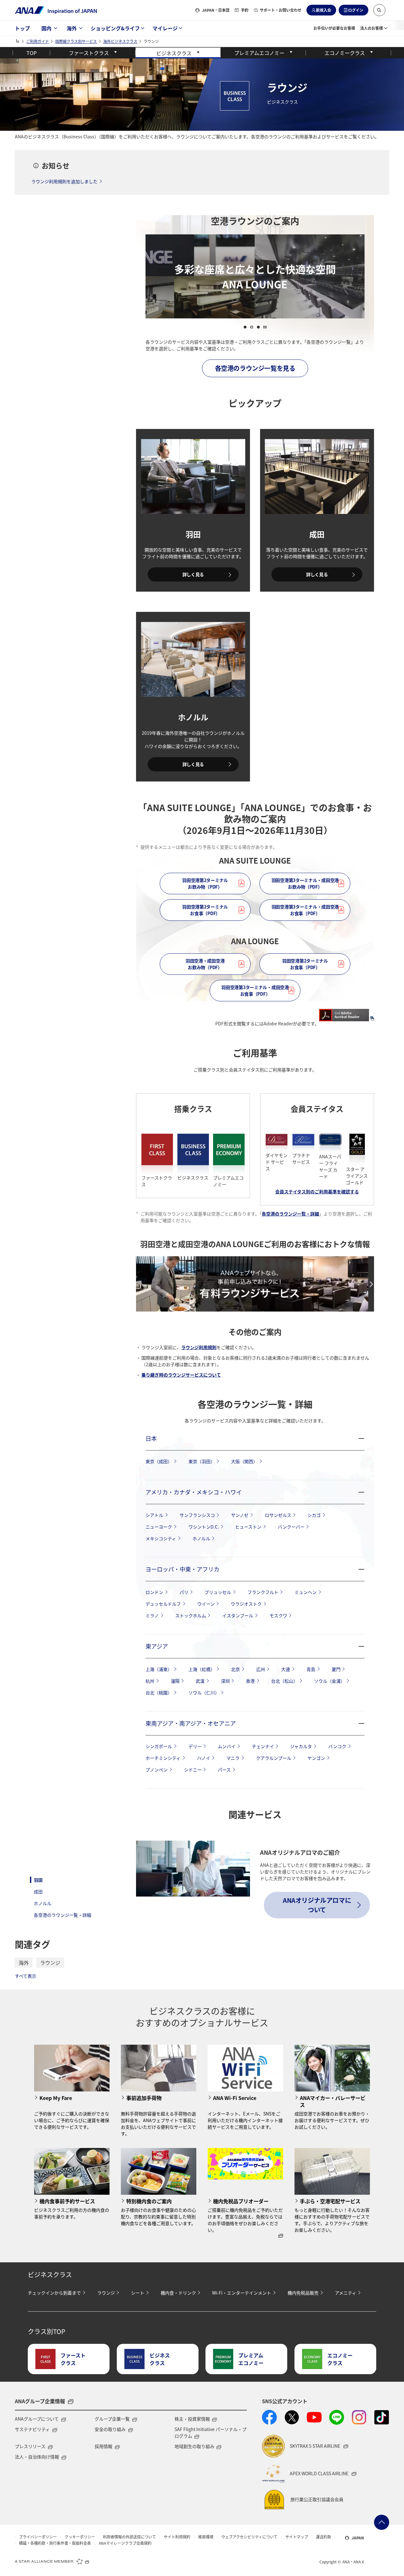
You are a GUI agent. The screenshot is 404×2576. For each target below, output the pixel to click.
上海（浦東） (159, 1669)
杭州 (150, 1681)
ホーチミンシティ (163, 1758)
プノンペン (157, 1770)
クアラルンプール (274, 1758)
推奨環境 (206, 2537)
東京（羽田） (202, 1461)
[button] (379, 10)
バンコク (337, 1746)
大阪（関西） (244, 1461)
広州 (261, 1669)
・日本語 (216, 10)
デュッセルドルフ (163, 1604)
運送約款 (324, 2537)
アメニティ (346, 2293)
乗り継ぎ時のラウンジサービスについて (181, 1375)
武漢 (200, 1681)
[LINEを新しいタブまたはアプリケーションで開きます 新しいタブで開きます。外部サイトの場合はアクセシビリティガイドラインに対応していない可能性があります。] (337, 2417)
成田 (38, 1891)
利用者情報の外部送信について (129, 2537)
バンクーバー (291, 1527)
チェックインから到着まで (54, 2293)
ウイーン (206, 1604)
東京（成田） (159, 1461)
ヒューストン (248, 1527)
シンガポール (159, 1746)
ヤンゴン (316, 1758)
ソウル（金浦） (330, 1681)
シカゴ (314, 1515)
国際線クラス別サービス (76, 41)
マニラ (233, 1758)
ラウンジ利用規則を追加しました (64, 181)
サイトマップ (297, 2537)
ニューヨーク (159, 1527)
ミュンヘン (306, 1592)
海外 (72, 28)
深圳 (225, 1681)
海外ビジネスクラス (120, 41)
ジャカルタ (301, 1746)
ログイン (356, 10)
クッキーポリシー (80, 2537)
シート (138, 2293)
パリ (184, 1592)
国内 (46, 28)
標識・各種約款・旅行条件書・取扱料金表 (55, 2543)
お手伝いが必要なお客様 (334, 28)
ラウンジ (50, 1963)
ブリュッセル (218, 1592)
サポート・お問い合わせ (281, 10)
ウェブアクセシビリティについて (249, 2537)
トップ (22, 28)
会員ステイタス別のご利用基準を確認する (317, 1191)
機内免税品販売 (303, 2293)
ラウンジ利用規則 (199, 1347)
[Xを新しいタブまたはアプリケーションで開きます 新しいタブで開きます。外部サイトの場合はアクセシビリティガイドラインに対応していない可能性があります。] (292, 2417)
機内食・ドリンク (178, 2293)
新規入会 (324, 10)
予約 (245, 10)
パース (224, 1770)
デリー (195, 1746)
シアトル (154, 1515)
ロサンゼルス (278, 1515)
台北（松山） (284, 1681)
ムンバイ (227, 1746)
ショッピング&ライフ (115, 28)
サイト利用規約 (177, 2537)
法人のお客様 (371, 28)
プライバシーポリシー (38, 2537)
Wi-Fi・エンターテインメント (242, 2293)
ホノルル (43, 1903)
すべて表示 (26, 1976)
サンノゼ (240, 1515)
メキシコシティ (161, 1538)
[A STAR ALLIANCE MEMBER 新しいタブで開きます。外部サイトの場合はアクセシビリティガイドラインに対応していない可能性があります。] (52, 2561)
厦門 (336, 1669)
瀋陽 (175, 1681)
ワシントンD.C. (204, 1527)
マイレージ (165, 28)
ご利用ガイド (38, 41)
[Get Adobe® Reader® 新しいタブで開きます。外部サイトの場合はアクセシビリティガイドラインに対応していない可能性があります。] (347, 1012)
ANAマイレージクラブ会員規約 (125, 2543)
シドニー (193, 1770)
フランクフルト (263, 1592)
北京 (235, 1669)
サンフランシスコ (197, 1515)
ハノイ (204, 1758)
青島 (311, 1669)
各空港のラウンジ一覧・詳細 (62, 1915)
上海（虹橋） (202, 1669)
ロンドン (154, 1592)
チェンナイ (263, 1746)
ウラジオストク (246, 1604)
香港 (250, 1681)
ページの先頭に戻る (382, 2522)
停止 (265, 327)
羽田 (38, 1880)
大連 (286, 1669)
